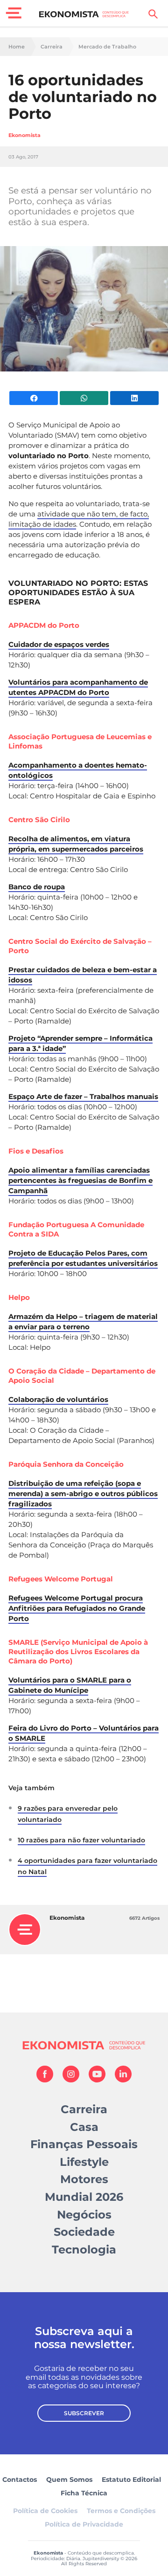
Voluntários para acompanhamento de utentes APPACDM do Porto (78, 687)
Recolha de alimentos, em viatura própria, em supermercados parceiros (76, 844)
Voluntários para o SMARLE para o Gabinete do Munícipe (70, 1685)
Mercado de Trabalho (107, 47)
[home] (84, 14)
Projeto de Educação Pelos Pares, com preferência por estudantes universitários (83, 1258)
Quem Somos (69, 2480)
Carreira (52, 47)
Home (17, 47)
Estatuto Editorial (131, 2480)
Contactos (20, 2480)
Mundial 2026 (84, 2197)
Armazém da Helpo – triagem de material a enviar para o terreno (83, 1322)
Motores (84, 2179)
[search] (153, 14)
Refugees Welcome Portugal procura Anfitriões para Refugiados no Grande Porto (77, 1608)
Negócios (84, 2215)
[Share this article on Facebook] (34, 398)
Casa (84, 2127)
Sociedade (84, 2232)
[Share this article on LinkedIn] (134, 398)
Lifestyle (84, 2162)
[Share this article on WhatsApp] (84, 398)
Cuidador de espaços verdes (59, 644)
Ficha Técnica (84, 2493)
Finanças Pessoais (84, 2144)
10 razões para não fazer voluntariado (81, 1840)
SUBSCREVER (84, 2413)
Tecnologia (84, 2250)
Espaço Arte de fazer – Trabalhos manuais (83, 1096)
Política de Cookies (45, 2511)
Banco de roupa (37, 887)
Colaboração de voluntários (58, 1399)
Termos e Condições (121, 2511)
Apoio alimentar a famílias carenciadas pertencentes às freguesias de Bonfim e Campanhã (80, 1180)
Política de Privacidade (84, 2524)
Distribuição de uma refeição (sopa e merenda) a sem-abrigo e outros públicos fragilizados (83, 1494)
